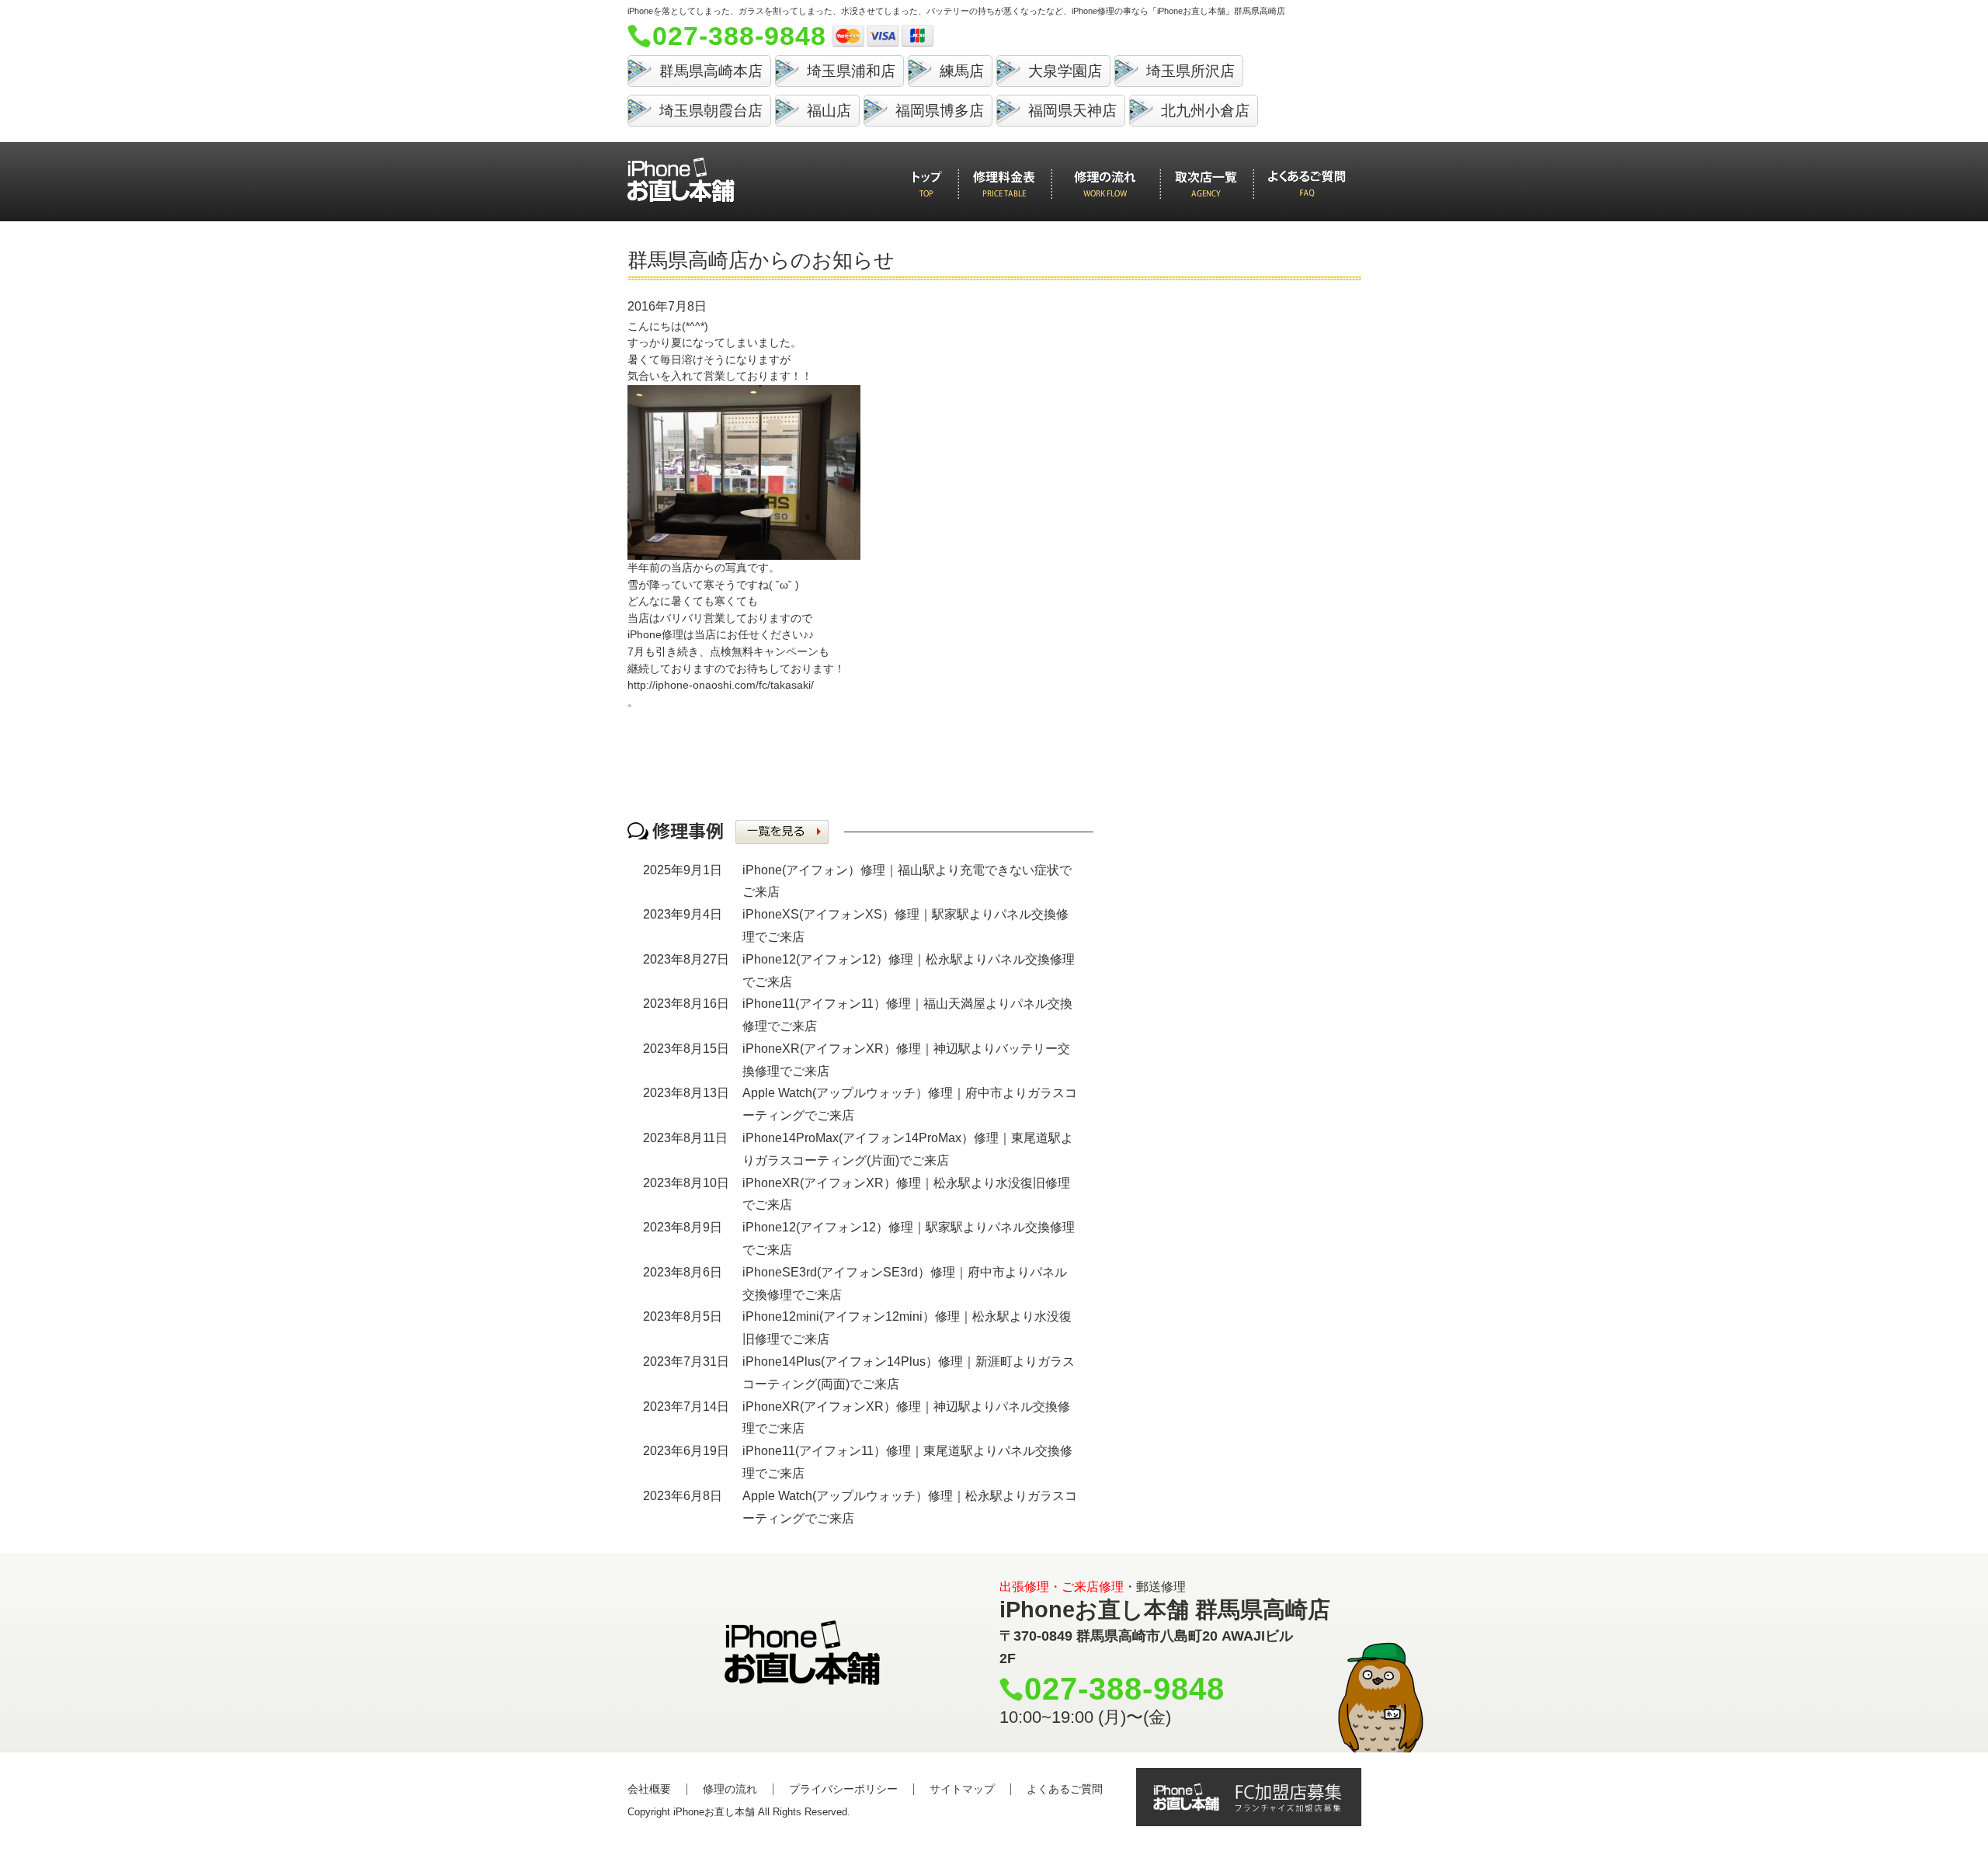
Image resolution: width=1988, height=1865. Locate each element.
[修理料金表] (1004, 184)
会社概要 (649, 1789)
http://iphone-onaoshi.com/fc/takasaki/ (721, 685)
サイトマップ (962, 1789)
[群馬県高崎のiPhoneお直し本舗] (681, 180)
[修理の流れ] (1105, 184)
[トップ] (928, 184)
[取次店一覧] (1206, 184)
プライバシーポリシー (843, 1789)
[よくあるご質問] (1307, 184)
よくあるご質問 (1065, 1789)
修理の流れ (730, 1789)
